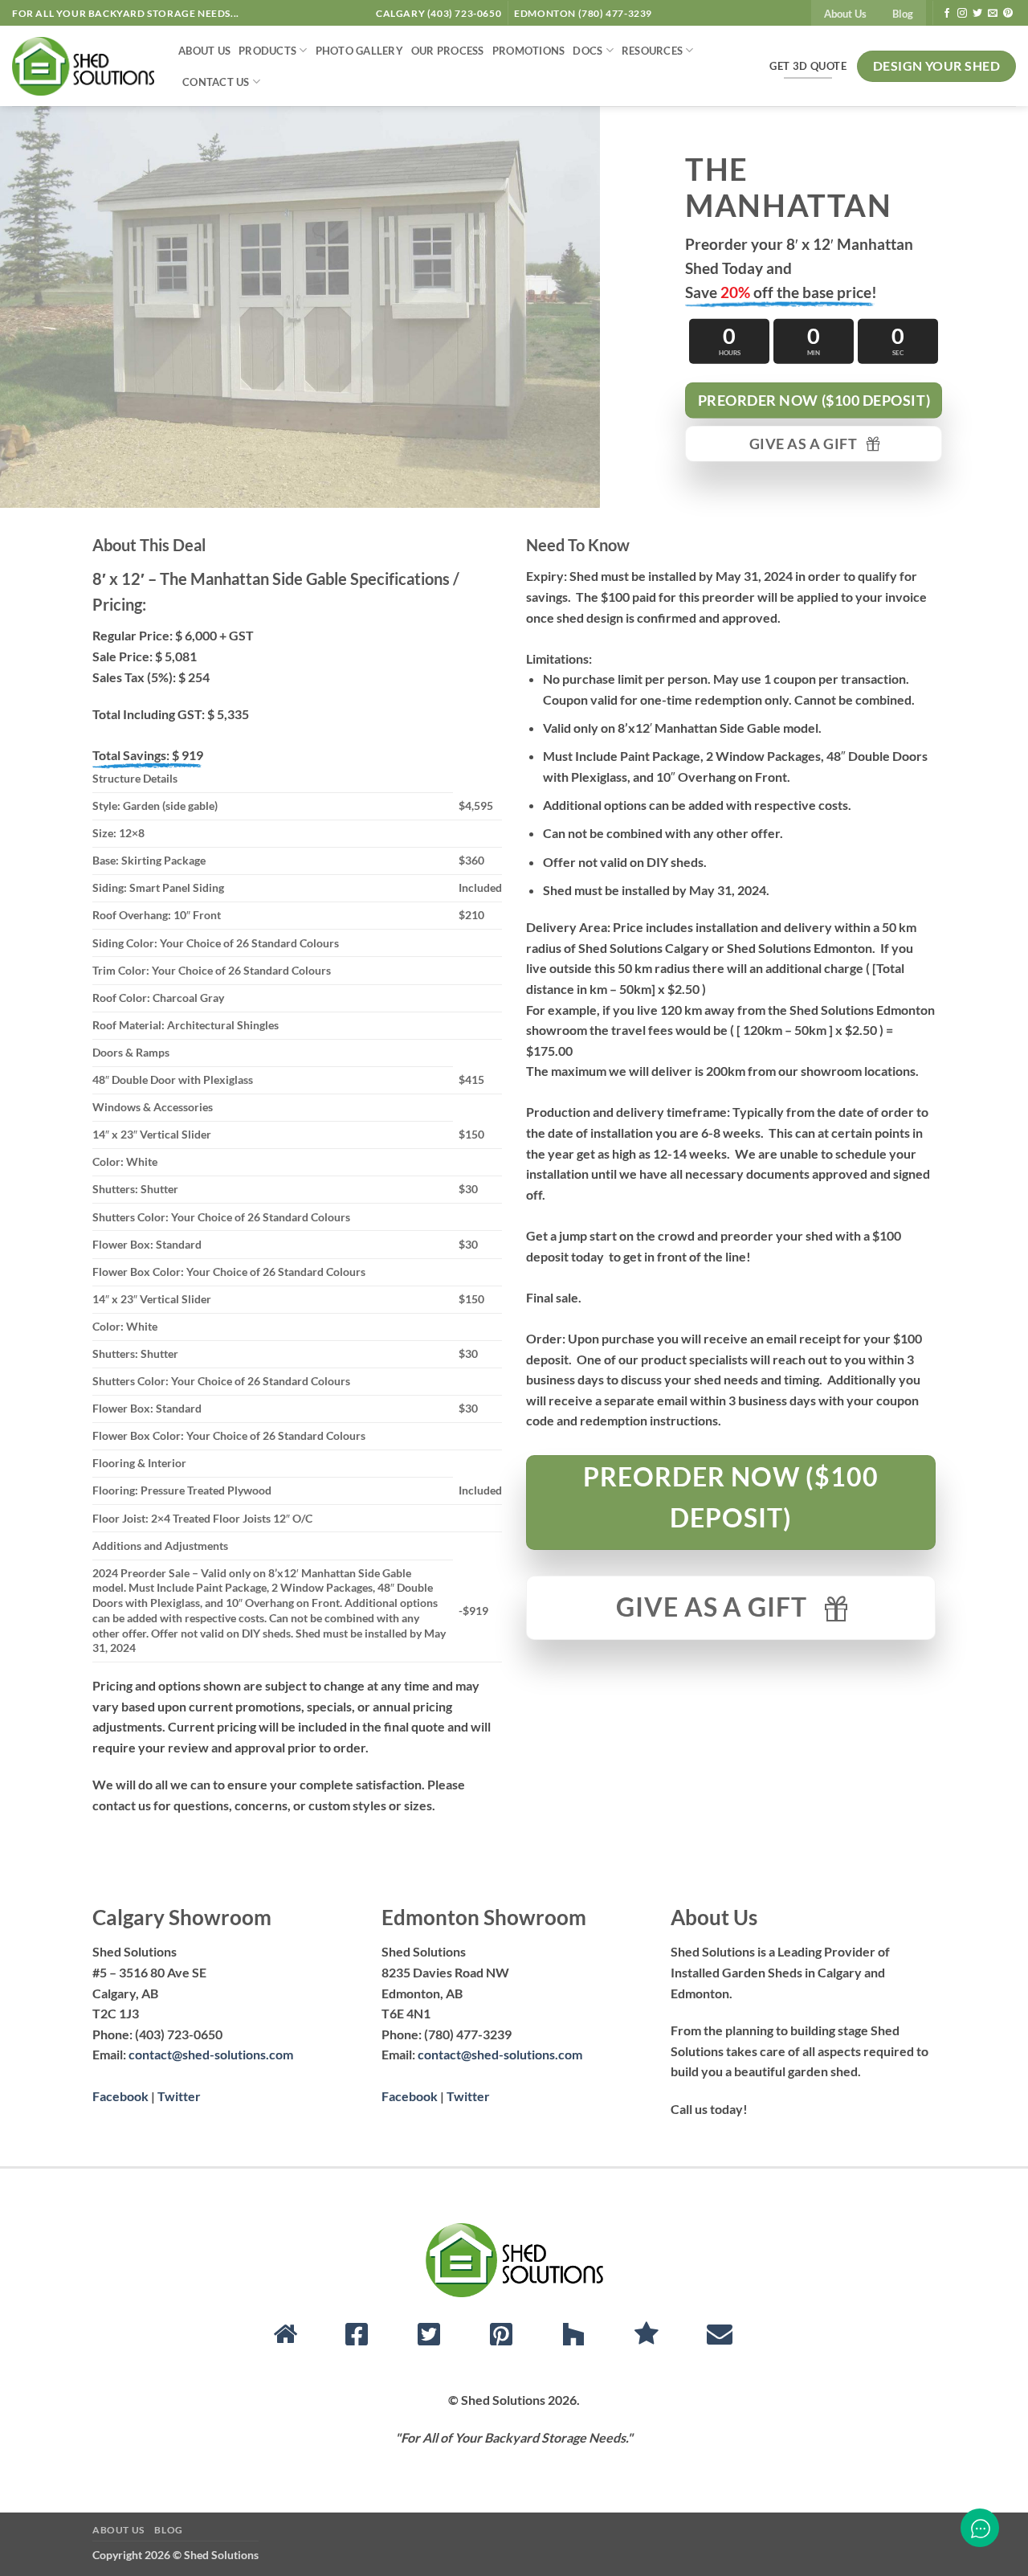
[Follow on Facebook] (947, 14)
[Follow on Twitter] (977, 14)
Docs (587, 51)
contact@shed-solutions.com (211, 2054)
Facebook (120, 2096)
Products (267, 51)
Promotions (529, 51)
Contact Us (216, 82)
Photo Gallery (359, 51)
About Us (845, 14)
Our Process (448, 51)
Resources (652, 51)
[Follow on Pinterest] (1008, 14)
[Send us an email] (993, 14)
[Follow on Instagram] (962, 14)
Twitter (179, 2096)
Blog (903, 14)
